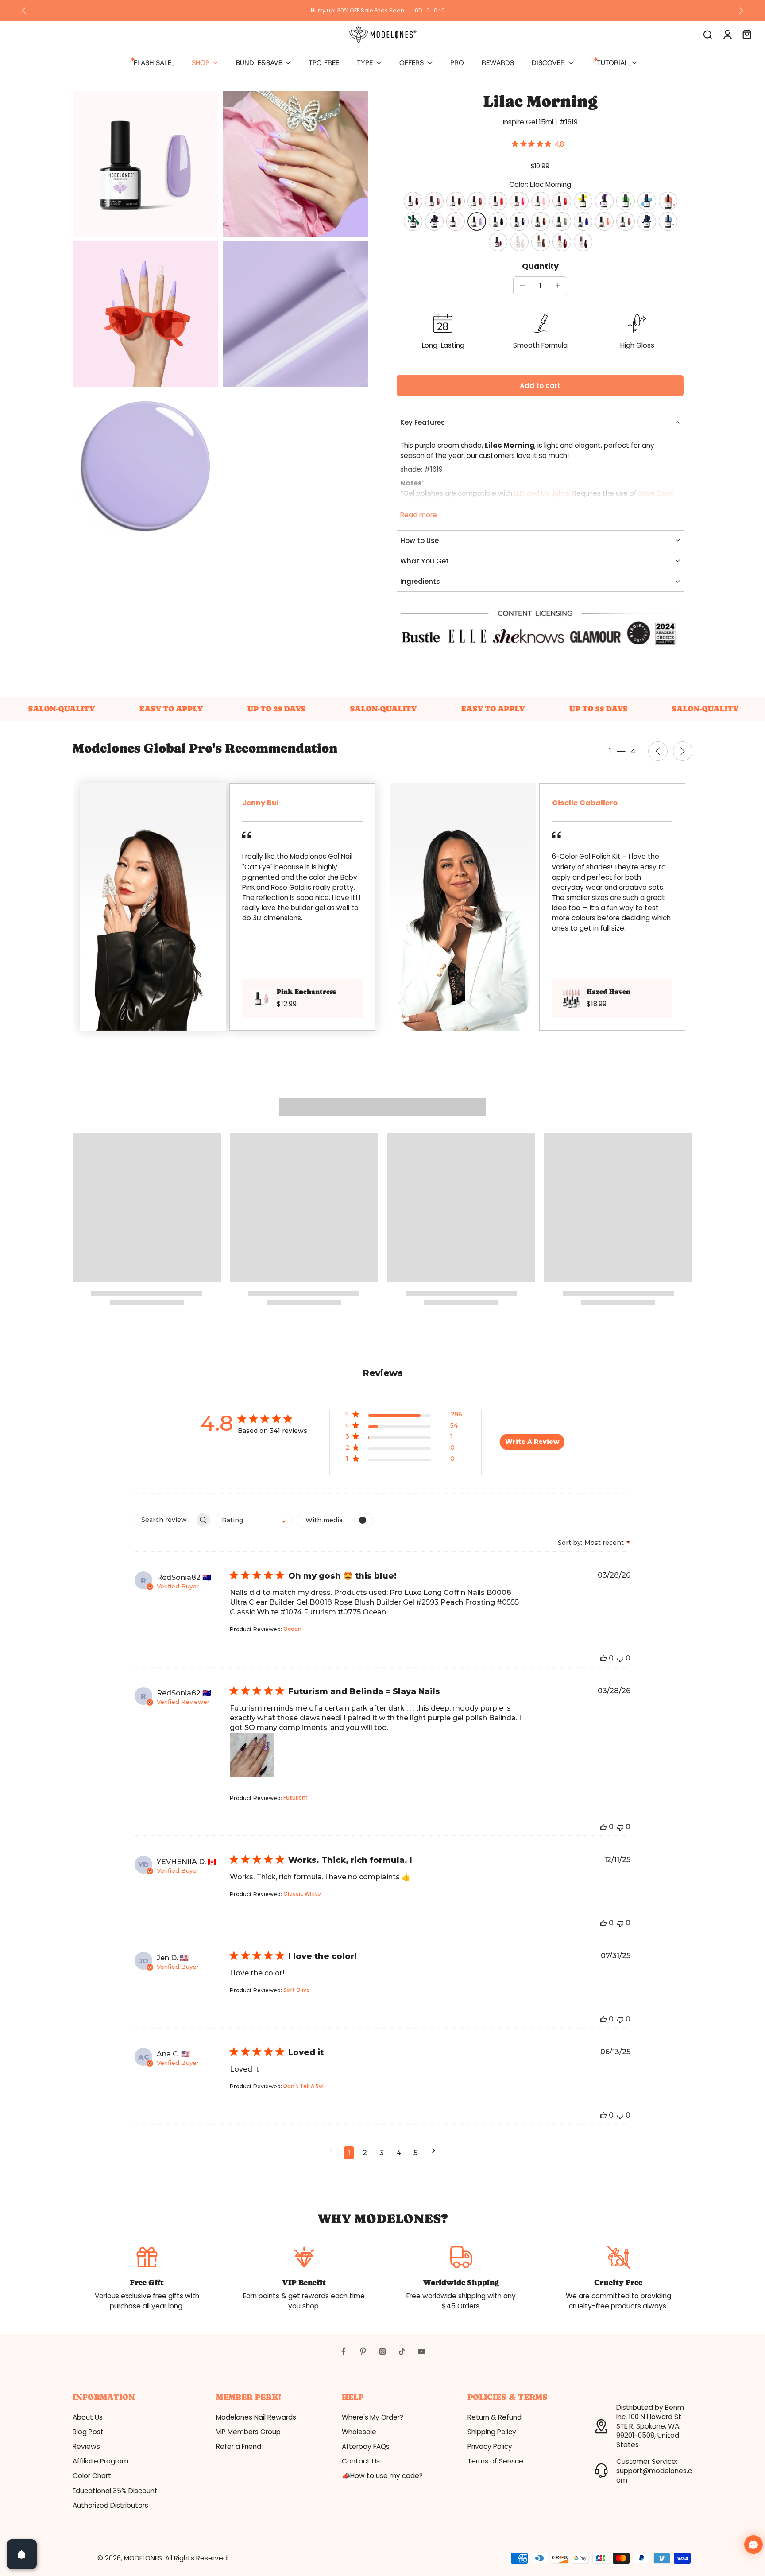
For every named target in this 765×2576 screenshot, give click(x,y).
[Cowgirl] (668, 221)
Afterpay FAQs (366, 2446)
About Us (88, 2417)
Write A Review (532, 1442)
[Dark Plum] (583, 242)
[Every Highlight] (626, 201)
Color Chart (92, 2476)
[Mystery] (434, 201)
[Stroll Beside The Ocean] (647, 201)
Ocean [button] (292, 1629)
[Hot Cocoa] (626, 221)
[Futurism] (434, 221)
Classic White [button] (302, 1894)
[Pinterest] (363, 2351)
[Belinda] (604, 201)
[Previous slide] (24, 11)
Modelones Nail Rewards (256, 2417)
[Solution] (519, 201)
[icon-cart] (746, 34)
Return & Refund (495, 2417)
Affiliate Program (100, 2461)
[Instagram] (382, 2351)
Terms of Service (495, 2461)
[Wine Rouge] (562, 242)
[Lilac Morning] (477, 221)
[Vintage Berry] (498, 242)
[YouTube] (421, 2351)
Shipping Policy (492, 2432)
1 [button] (349, 2153)
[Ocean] (583, 221)
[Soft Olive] (562, 221)
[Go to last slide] (658, 751)
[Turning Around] (498, 201)
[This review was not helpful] (620, 1658)
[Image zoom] (145, 164)
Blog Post (88, 2432)
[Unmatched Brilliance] (604, 221)
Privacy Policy (490, 2446)
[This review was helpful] (603, 1658)
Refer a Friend (239, 2446)
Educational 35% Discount (115, 2491)
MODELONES (143, 2558)
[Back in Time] (413, 221)
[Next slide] (741, 11)
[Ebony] (498, 221)
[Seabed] (519, 221)
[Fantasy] (647, 221)
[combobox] (254, 1520)
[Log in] (727, 34)
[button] (540, 386)
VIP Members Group (248, 2432)
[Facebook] (344, 2351)
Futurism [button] (296, 1798)
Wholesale (359, 2432)
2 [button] (365, 2153)
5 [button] (415, 2153)
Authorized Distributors (110, 2505)
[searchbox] (165, 1520)
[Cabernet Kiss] (413, 201)
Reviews (86, 2446)
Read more (419, 515)
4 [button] (399, 2153)
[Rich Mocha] (541, 242)
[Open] (22, 2554)
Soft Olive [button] (297, 1990)
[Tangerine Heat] (668, 201)
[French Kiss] (562, 201)
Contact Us (361, 2461)
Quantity (540, 266)
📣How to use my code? (382, 2476)
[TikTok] (402, 2351)
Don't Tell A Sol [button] (303, 2086)
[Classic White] (456, 221)
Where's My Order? (373, 2417)
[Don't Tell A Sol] (583, 201)
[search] (707, 34)
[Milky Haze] (519, 242)
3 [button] (382, 2153)
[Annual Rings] (456, 201)
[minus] (522, 286)
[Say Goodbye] (477, 201)
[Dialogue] (541, 201)
